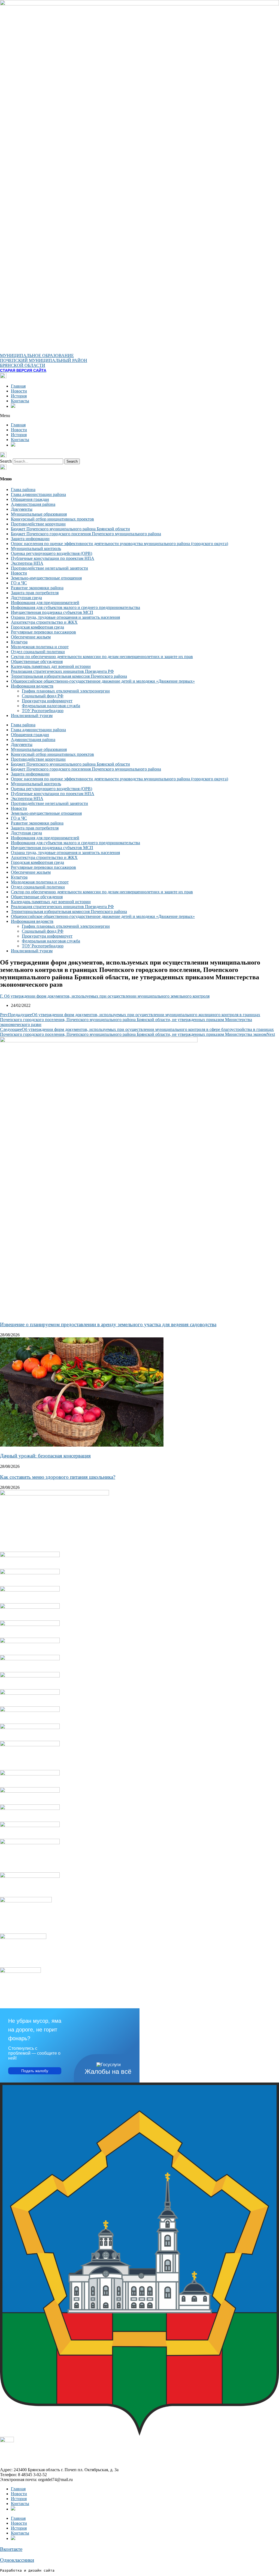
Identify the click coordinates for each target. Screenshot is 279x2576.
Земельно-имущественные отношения (46, 578)
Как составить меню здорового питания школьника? (58, 1477)
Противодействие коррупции (38, 524)
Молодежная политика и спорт (40, 647)
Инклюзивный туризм (32, 716)
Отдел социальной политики (38, 652)
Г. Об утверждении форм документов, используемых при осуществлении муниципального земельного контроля (105, 996)
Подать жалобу (35, 2071)
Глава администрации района (38, 494)
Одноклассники (17, 2560)
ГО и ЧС (19, 583)
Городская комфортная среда (37, 627)
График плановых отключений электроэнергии (66, 691)
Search (6, 461)
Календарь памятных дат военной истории (51, 666)
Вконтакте (11, 2549)
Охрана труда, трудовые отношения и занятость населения (65, 617)
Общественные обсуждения (37, 661)
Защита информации (30, 539)
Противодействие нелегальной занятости (49, 568)
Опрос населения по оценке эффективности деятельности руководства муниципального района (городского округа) (119, 544)
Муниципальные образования (39, 514)
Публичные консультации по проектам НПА (53, 558)
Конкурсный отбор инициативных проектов (52, 519)
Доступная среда (26, 598)
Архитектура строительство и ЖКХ (44, 622)
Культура (19, 642)
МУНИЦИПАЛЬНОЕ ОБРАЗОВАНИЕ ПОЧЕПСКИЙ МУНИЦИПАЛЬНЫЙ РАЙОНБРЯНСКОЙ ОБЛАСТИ (44, 360)
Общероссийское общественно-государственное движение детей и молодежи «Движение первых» (103, 681)
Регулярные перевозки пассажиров (43, 632)
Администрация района (33, 504)
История (19, 396)
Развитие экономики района (37, 588)
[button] (139, 416)
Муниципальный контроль (36, 548)
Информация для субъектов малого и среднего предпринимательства (75, 607)
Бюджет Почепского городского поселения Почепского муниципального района (86, 534)
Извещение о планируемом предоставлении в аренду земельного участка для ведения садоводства (108, 1324)
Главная (18, 386)
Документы (22, 509)
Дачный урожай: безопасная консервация (45, 1456)
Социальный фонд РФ (43, 696)
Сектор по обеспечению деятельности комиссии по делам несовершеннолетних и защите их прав (102, 657)
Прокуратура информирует (47, 701)
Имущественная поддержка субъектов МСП (52, 612)
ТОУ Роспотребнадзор (43, 711)
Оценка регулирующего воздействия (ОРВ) (51, 553)
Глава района (23, 490)
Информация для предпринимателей (45, 603)
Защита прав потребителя (35, 593)
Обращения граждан (30, 499)
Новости (19, 391)
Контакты (20, 401)
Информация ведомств (32, 686)
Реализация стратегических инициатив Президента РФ (62, 671)
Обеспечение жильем (31, 637)
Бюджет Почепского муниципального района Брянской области (70, 529)
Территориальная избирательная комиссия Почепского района (69, 676)
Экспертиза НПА (27, 563)
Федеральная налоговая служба (51, 706)
